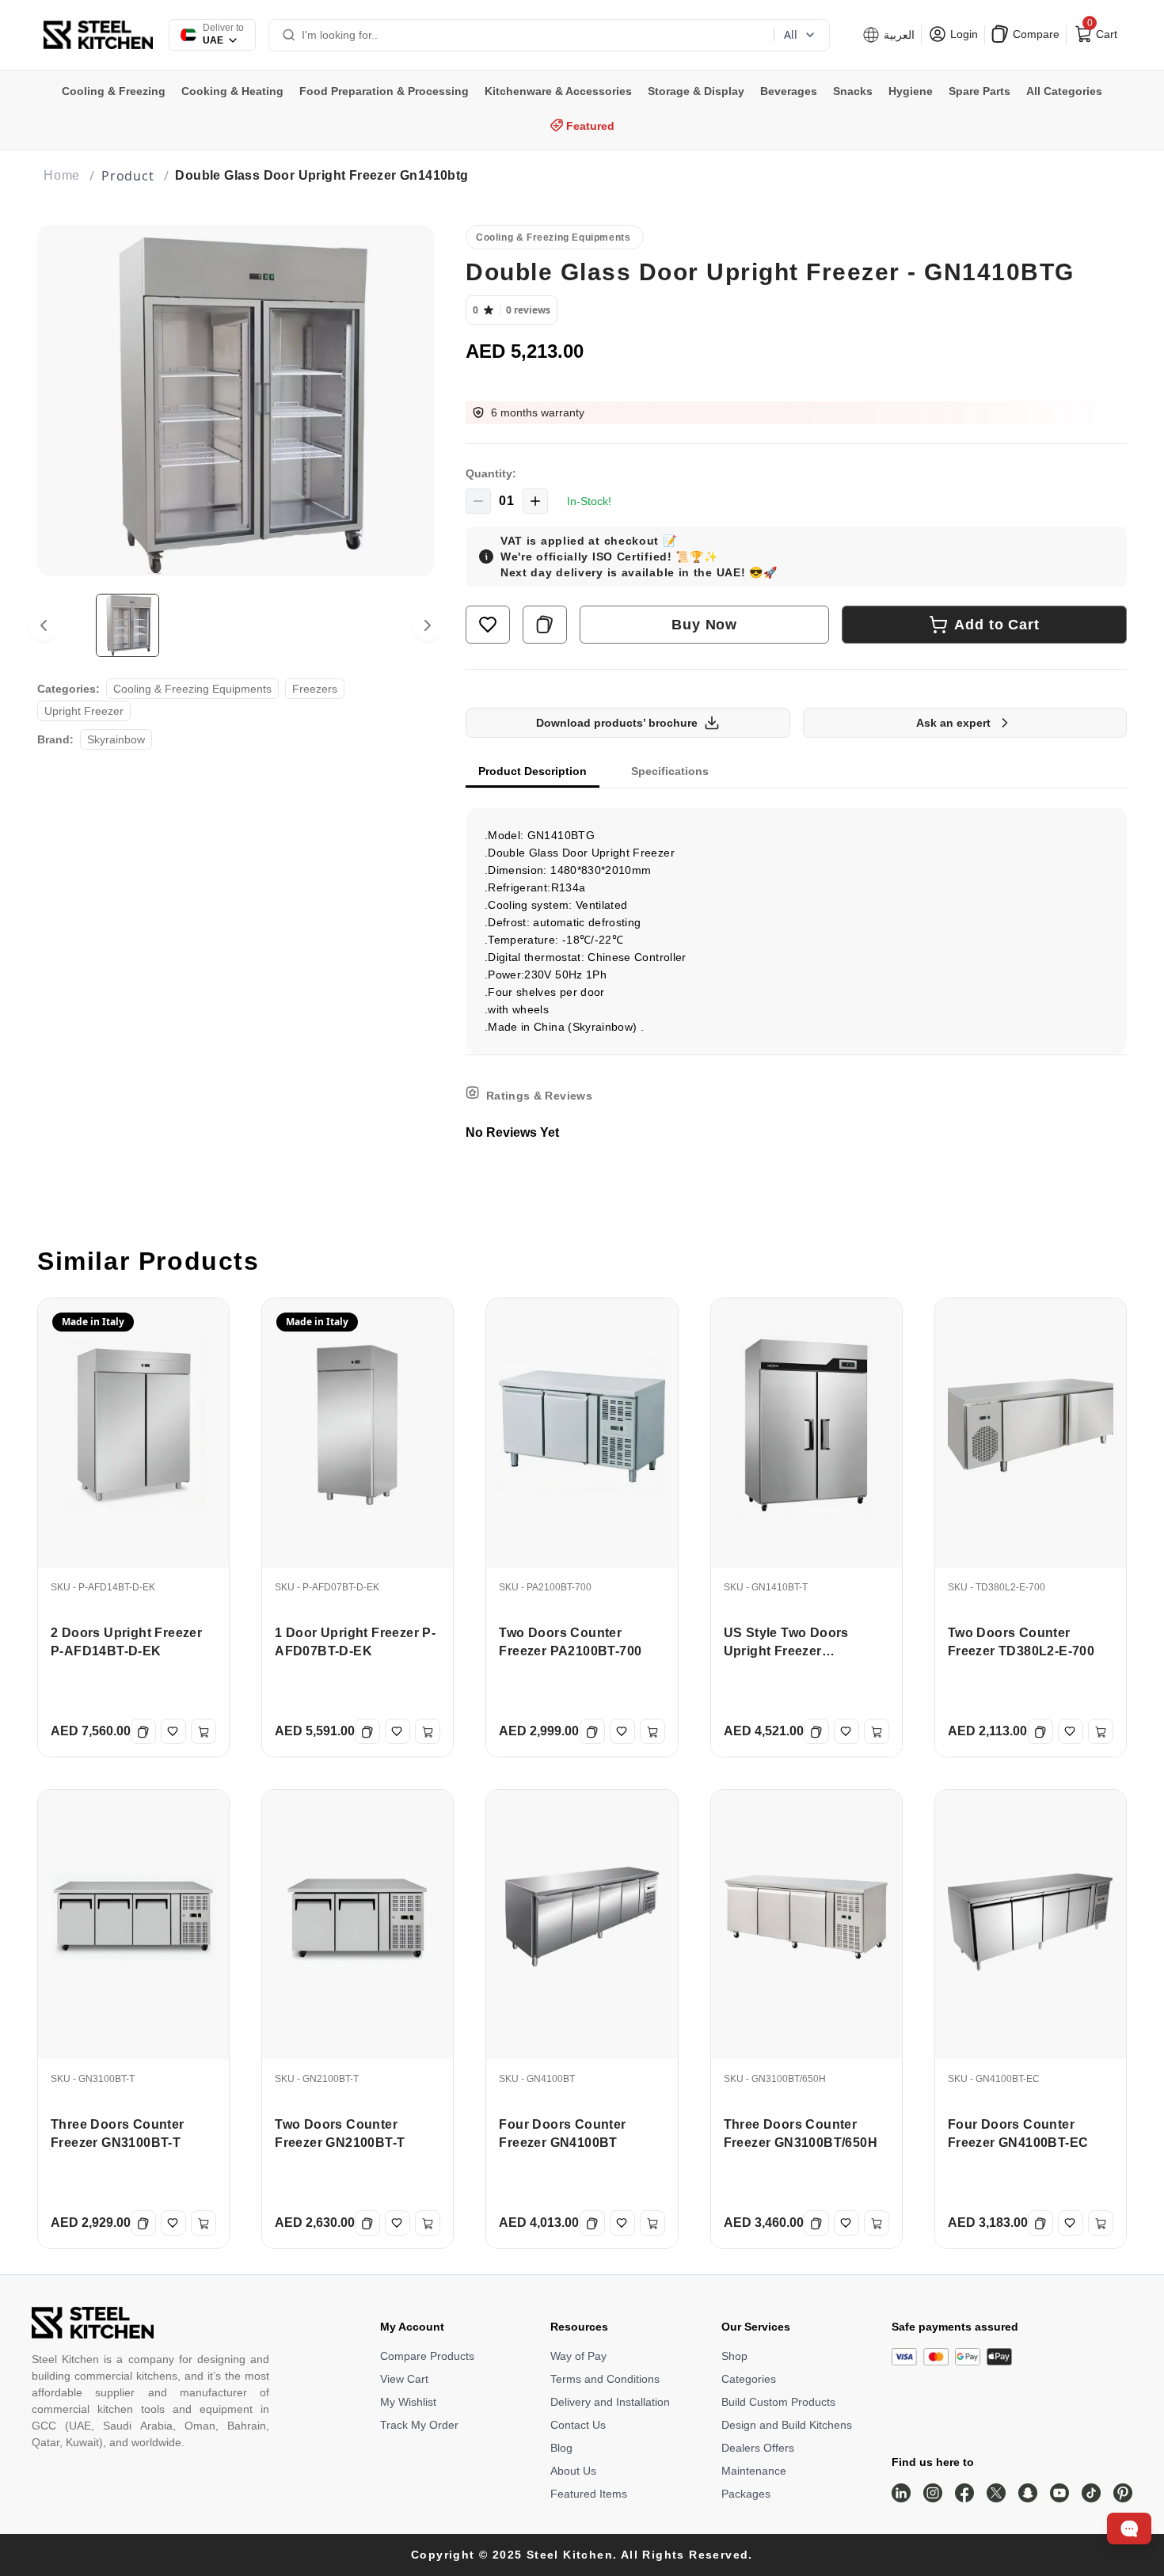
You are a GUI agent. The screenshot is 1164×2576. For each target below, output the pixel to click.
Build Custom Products (778, 2402)
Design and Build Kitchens (787, 2425)
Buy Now (704, 625)
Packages (746, 2494)
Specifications (670, 771)
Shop (734, 2356)
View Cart (404, 2379)
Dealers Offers (758, 2448)
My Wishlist (408, 2402)
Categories (749, 2379)
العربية (898, 35)
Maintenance (754, 2471)
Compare (1035, 34)
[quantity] (478, 501)
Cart (1101, 31)
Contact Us (578, 2425)
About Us (573, 2471)
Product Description (533, 771)
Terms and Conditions (605, 2379)
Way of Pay (578, 2356)
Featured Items (589, 2494)
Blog (561, 2448)
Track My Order (419, 2425)
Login (962, 34)
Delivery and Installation (610, 2402)
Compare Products (427, 2356)
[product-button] (488, 625)
